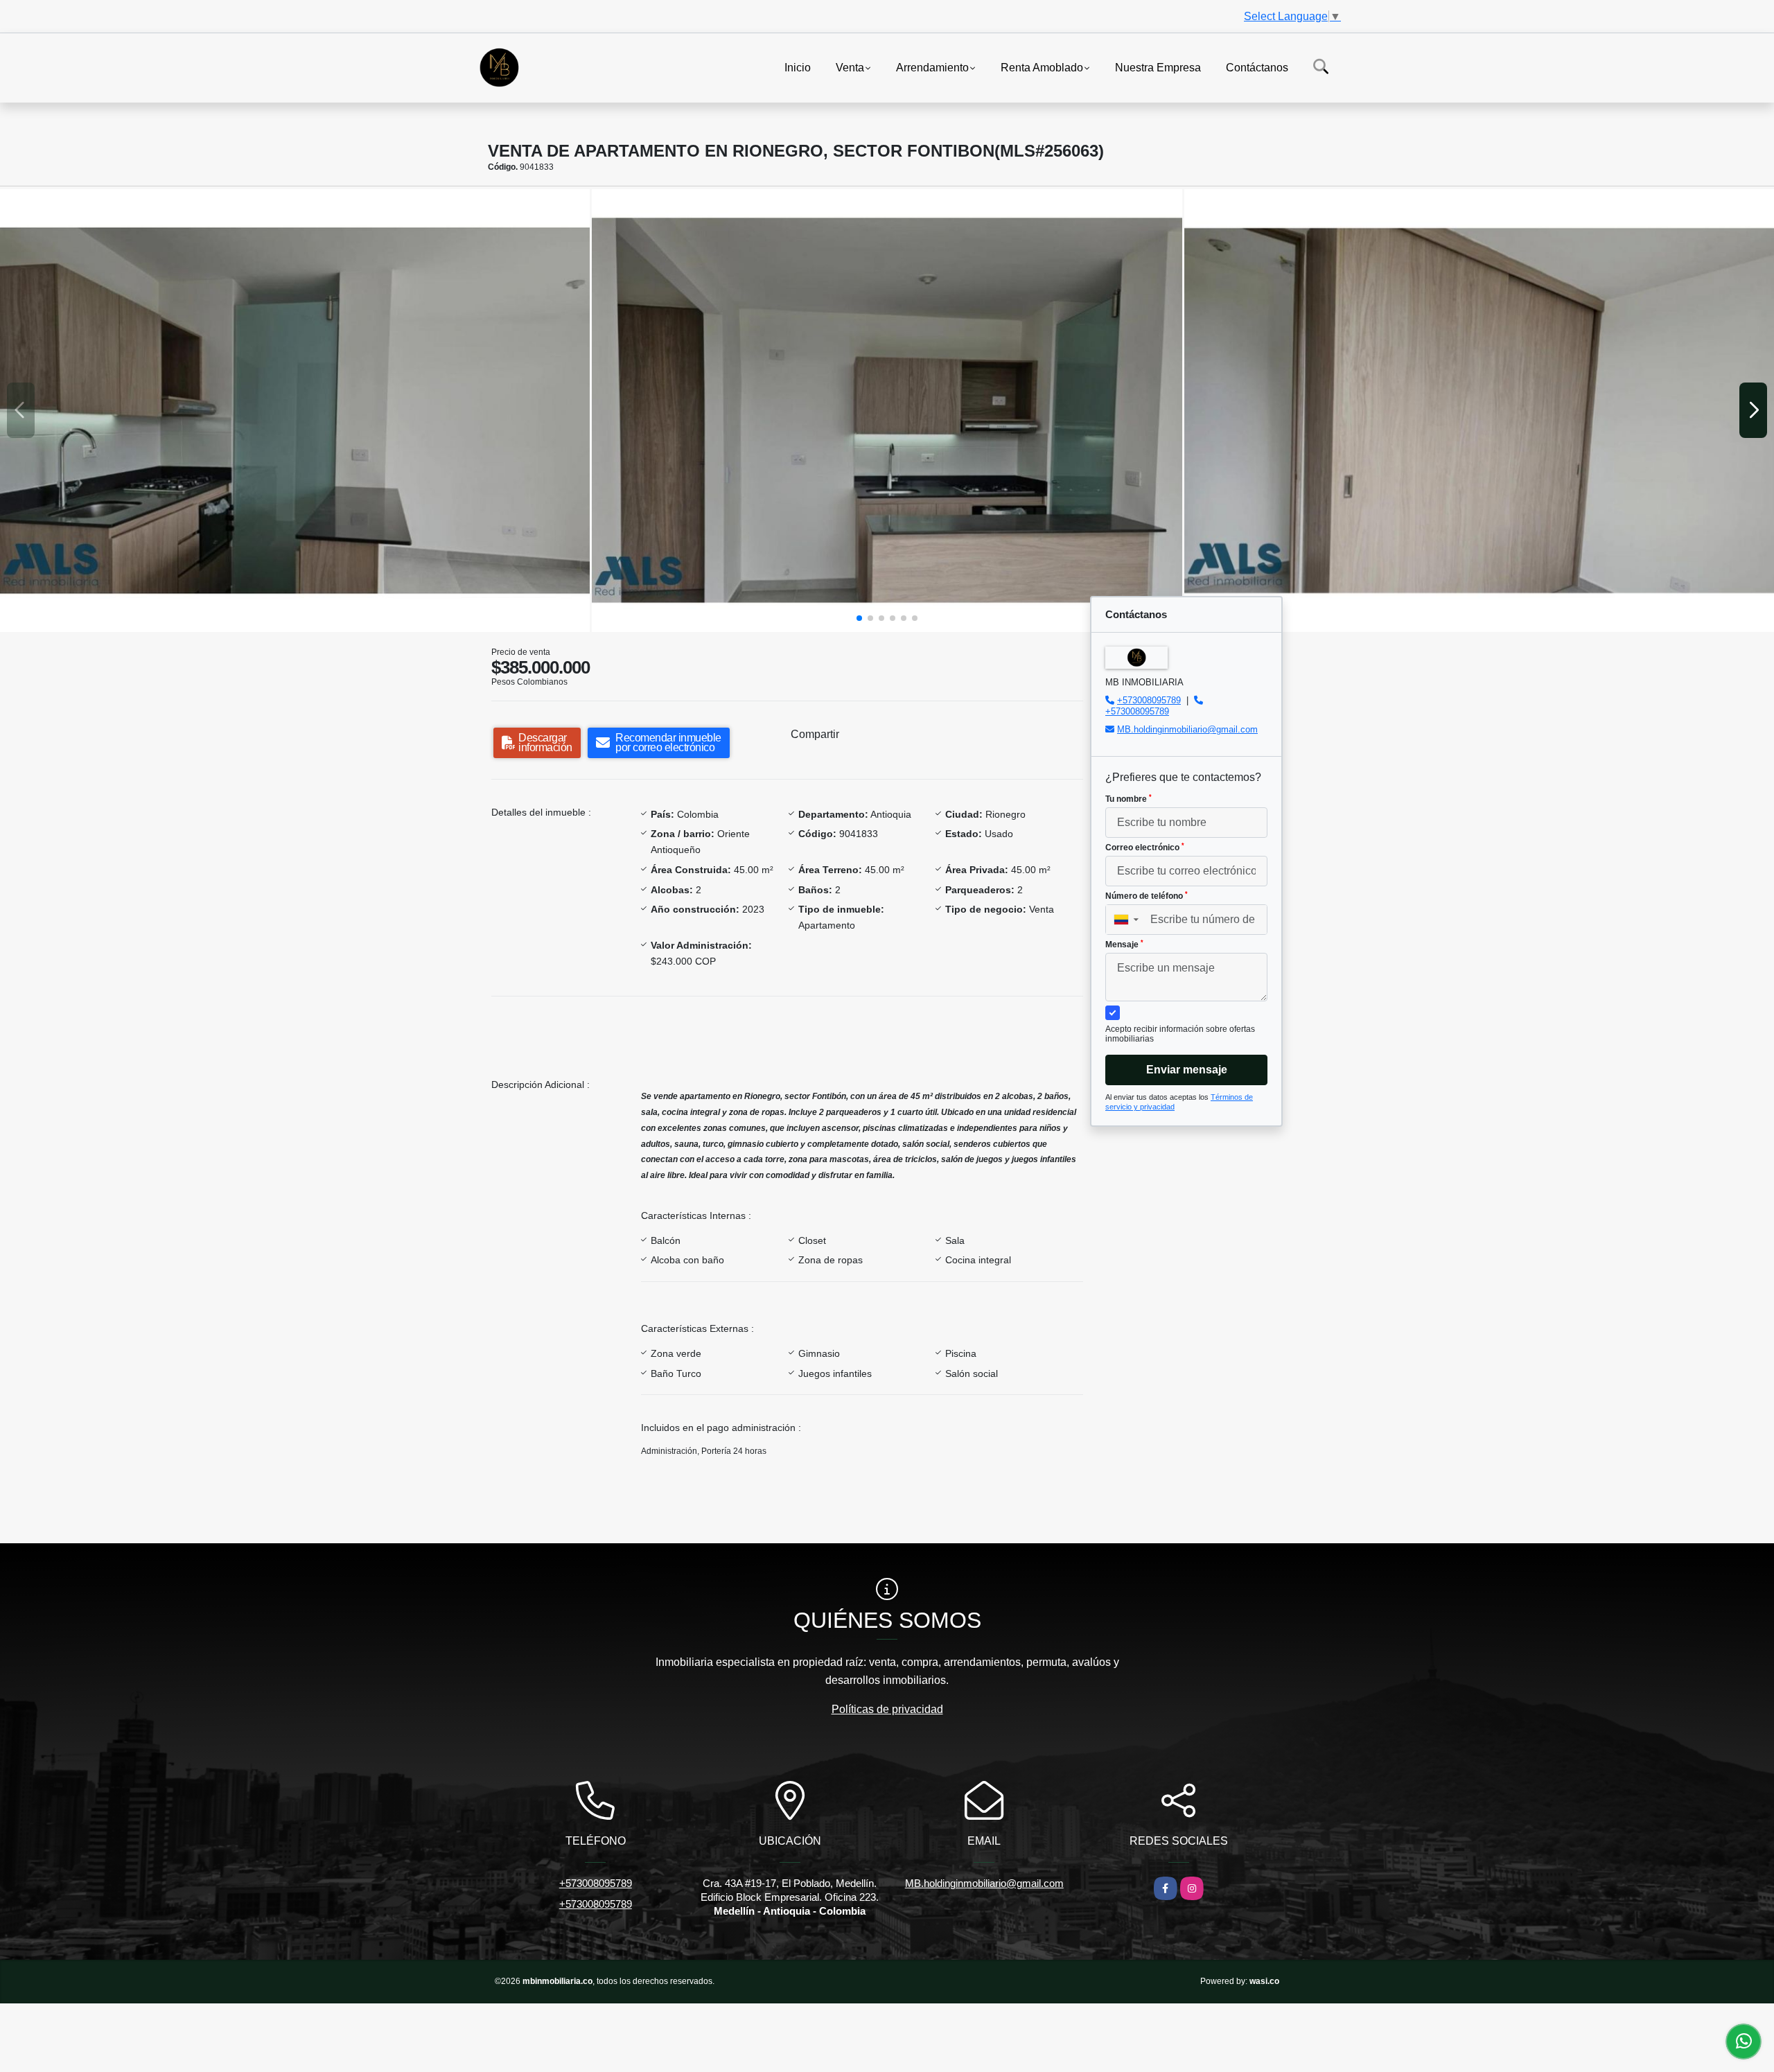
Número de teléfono (1147, 896)
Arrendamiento (932, 67)
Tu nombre (1128, 799)
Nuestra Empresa (1158, 67)
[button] (859, 618)
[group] (295, 410)
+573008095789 (1149, 700)
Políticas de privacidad (887, 1709)
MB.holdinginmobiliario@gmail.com (1187, 729)
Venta (850, 67)
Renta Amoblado (1042, 67)
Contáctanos (1257, 67)
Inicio (798, 67)
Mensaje (1124, 945)
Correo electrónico (1145, 848)
